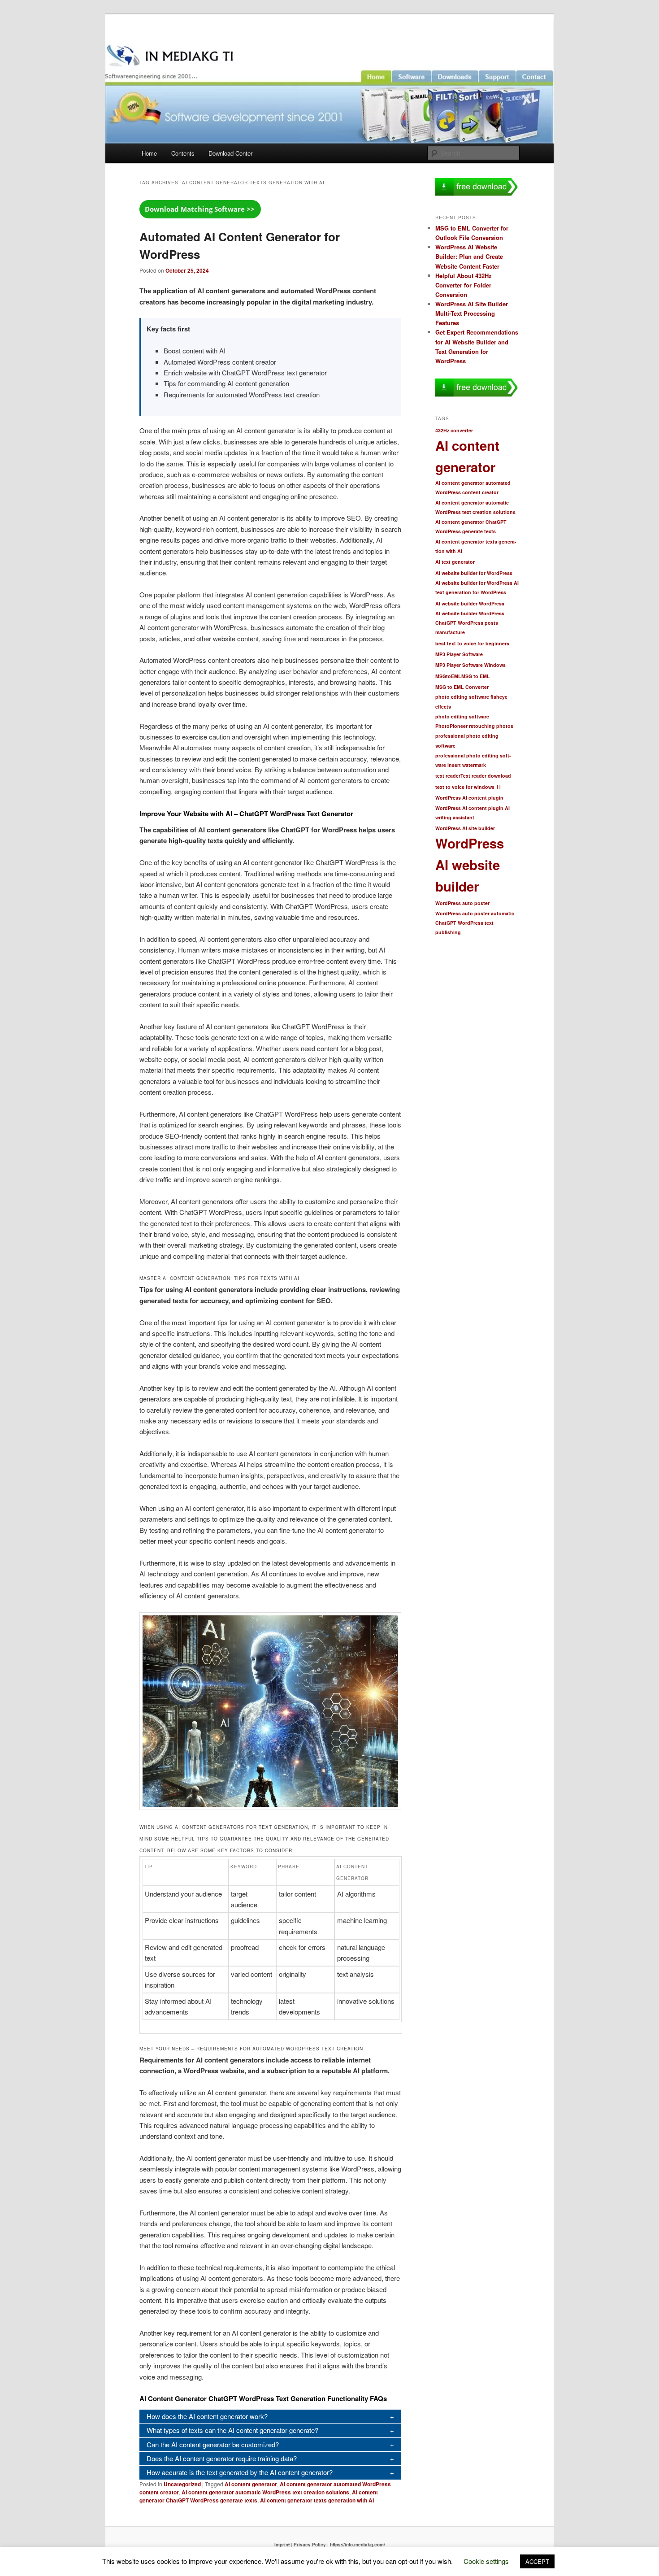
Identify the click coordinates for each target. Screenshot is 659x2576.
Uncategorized (182, 2484)
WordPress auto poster (462, 903)
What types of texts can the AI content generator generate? (232, 2430)
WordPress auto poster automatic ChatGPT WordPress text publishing (475, 923)
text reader (448, 776)
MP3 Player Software (459, 654)
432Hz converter (454, 430)
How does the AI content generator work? (207, 2416)
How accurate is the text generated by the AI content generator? (240, 2472)
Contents (183, 153)
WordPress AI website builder (470, 864)
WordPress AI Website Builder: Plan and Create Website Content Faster (469, 256)
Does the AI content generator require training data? (222, 2458)
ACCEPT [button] (537, 2561)
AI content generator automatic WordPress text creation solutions (265, 2492)
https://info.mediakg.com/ (358, 2545)
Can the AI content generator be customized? (213, 2444)
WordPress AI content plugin (469, 798)
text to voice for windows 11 (468, 787)
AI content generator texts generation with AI (317, 2500)
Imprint (282, 2545)
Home (149, 153)
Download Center (230, 153)
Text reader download (486, 776)
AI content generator (251, 2484)
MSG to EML (476, 676)
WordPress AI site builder (465, 828)
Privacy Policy (310, 2545)
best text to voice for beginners (472, 643)
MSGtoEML (448, 676)
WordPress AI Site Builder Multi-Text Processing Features (472, 313)
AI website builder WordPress (470, 603)
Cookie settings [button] (486, 2561)
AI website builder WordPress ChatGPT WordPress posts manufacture (470, 623)
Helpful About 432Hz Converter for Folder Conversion (464, 285)
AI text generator (455, 562)
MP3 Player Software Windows (470, 665)
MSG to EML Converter (462, 687)
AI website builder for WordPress (474, 573)
